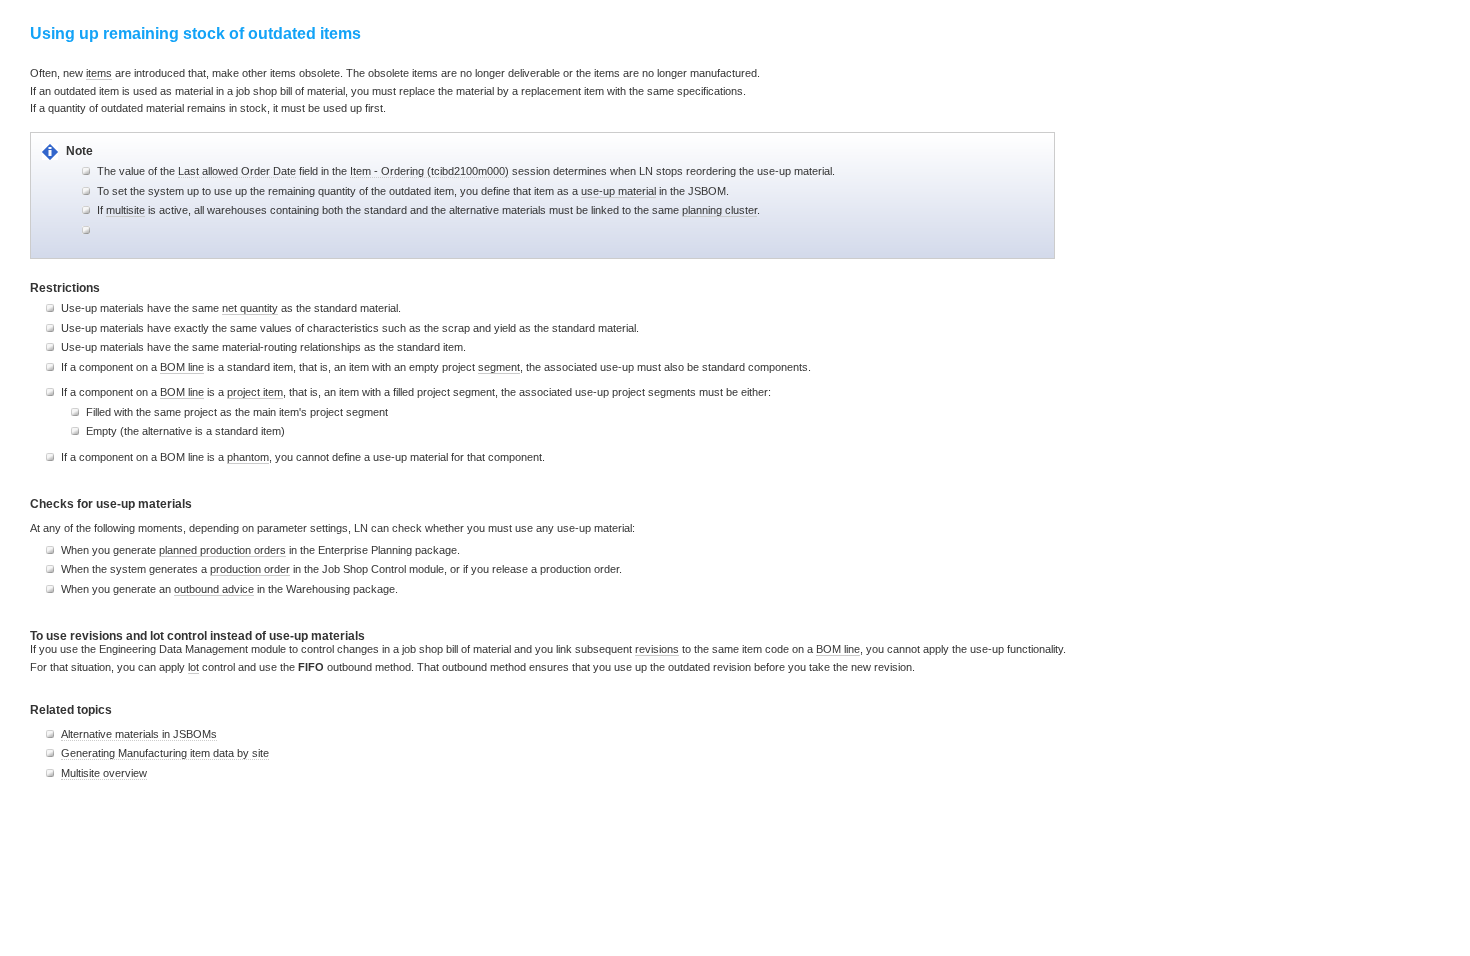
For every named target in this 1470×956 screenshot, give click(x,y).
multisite (125, 210)
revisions (657, 649)
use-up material (618, 191)
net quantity (250, 308)
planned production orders (222, 550)
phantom (248, 457)
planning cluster (719, 210)
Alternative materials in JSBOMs (139, 734)
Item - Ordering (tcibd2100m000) (429, 171)
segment (499, 367)
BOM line (182, 367)
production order (250, 569)
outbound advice (214, 589)
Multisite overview (104, 773)
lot (193, 667)
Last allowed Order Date (237, 171)
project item (255, 392)
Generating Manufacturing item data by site (165, 753)
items (99, 73)
